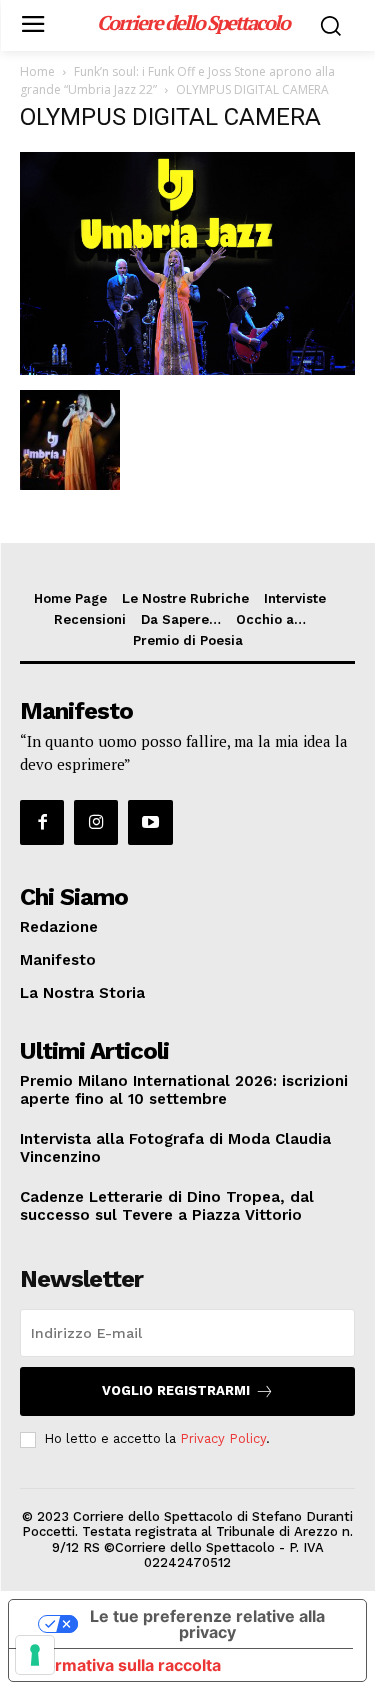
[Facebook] (42, 822)
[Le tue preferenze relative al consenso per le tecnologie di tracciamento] (35, 1655)
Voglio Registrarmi (176, 1390)
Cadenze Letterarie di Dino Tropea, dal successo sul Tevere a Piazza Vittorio (167, 1206)
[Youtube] (150, 822)
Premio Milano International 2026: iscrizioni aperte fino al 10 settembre (184, 1090)
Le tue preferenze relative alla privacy (207, 1624)
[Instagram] (96, 822)
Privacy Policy (223, 1438)
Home (37, 71)
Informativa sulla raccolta (123, 1665)
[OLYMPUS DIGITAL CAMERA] (187, 369)
